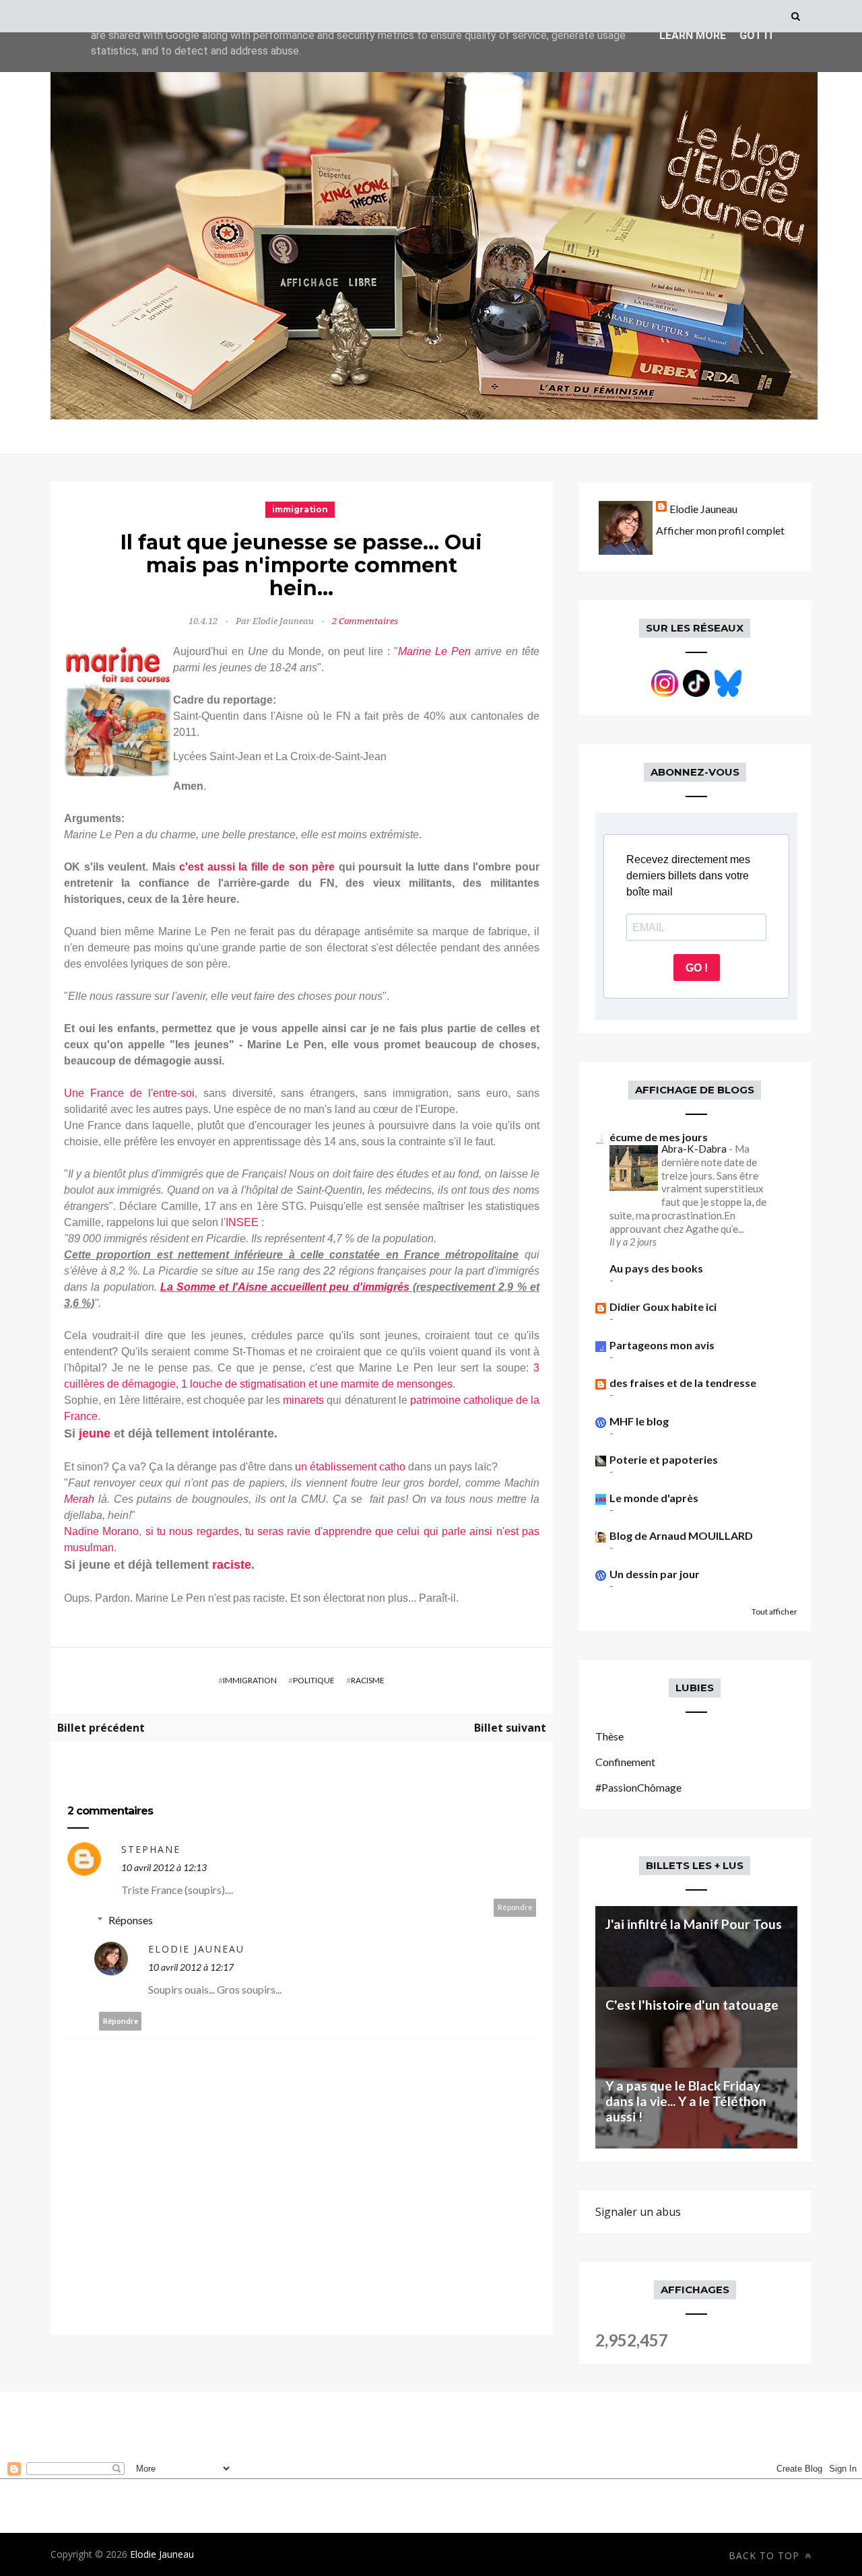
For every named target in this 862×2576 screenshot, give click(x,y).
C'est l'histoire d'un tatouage (692, 2005)
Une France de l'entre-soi (129, 1093)
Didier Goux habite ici (663, 1307)
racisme (368, 1680)
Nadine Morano (101, 1531)
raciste (232, 1565)
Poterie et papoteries (664, 1459)
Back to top (766, 2555)
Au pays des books (656, 1268)
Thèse (609, 1736)
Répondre (515, 1907)
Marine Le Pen (434, 651)
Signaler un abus (638, 2212)
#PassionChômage (638, 1787)
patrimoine (435, 1400)
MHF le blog (639, 1421)
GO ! (697, 968)
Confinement (625, 1762)
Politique (314, 1680)
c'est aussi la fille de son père (257, 867)
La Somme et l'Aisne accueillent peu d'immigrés (285, 1287)
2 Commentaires (365, 621)
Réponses (131, 1920)
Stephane (151, 1849)
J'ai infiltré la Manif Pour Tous (694, 1924)
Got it (757, 35)
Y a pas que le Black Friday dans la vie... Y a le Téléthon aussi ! (686, 2101)
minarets (303, 1400)
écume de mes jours (659, 1137)
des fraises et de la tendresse (683, 1383)
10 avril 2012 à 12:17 (191, 1967)
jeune (96, 1433)
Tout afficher (774, 1612)
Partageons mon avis (662, 1345)
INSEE (242, 1222)
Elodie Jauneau (196, 1949)
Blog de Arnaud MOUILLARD (681, 1535)
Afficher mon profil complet (720, 530)
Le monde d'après (654, 1498)
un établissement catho (350, 1467)
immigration (300, 509)
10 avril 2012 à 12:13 (164, 1867)
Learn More (693, 35)
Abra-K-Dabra (695, 1149)
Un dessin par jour (655, 1574)
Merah (81, 1499)
